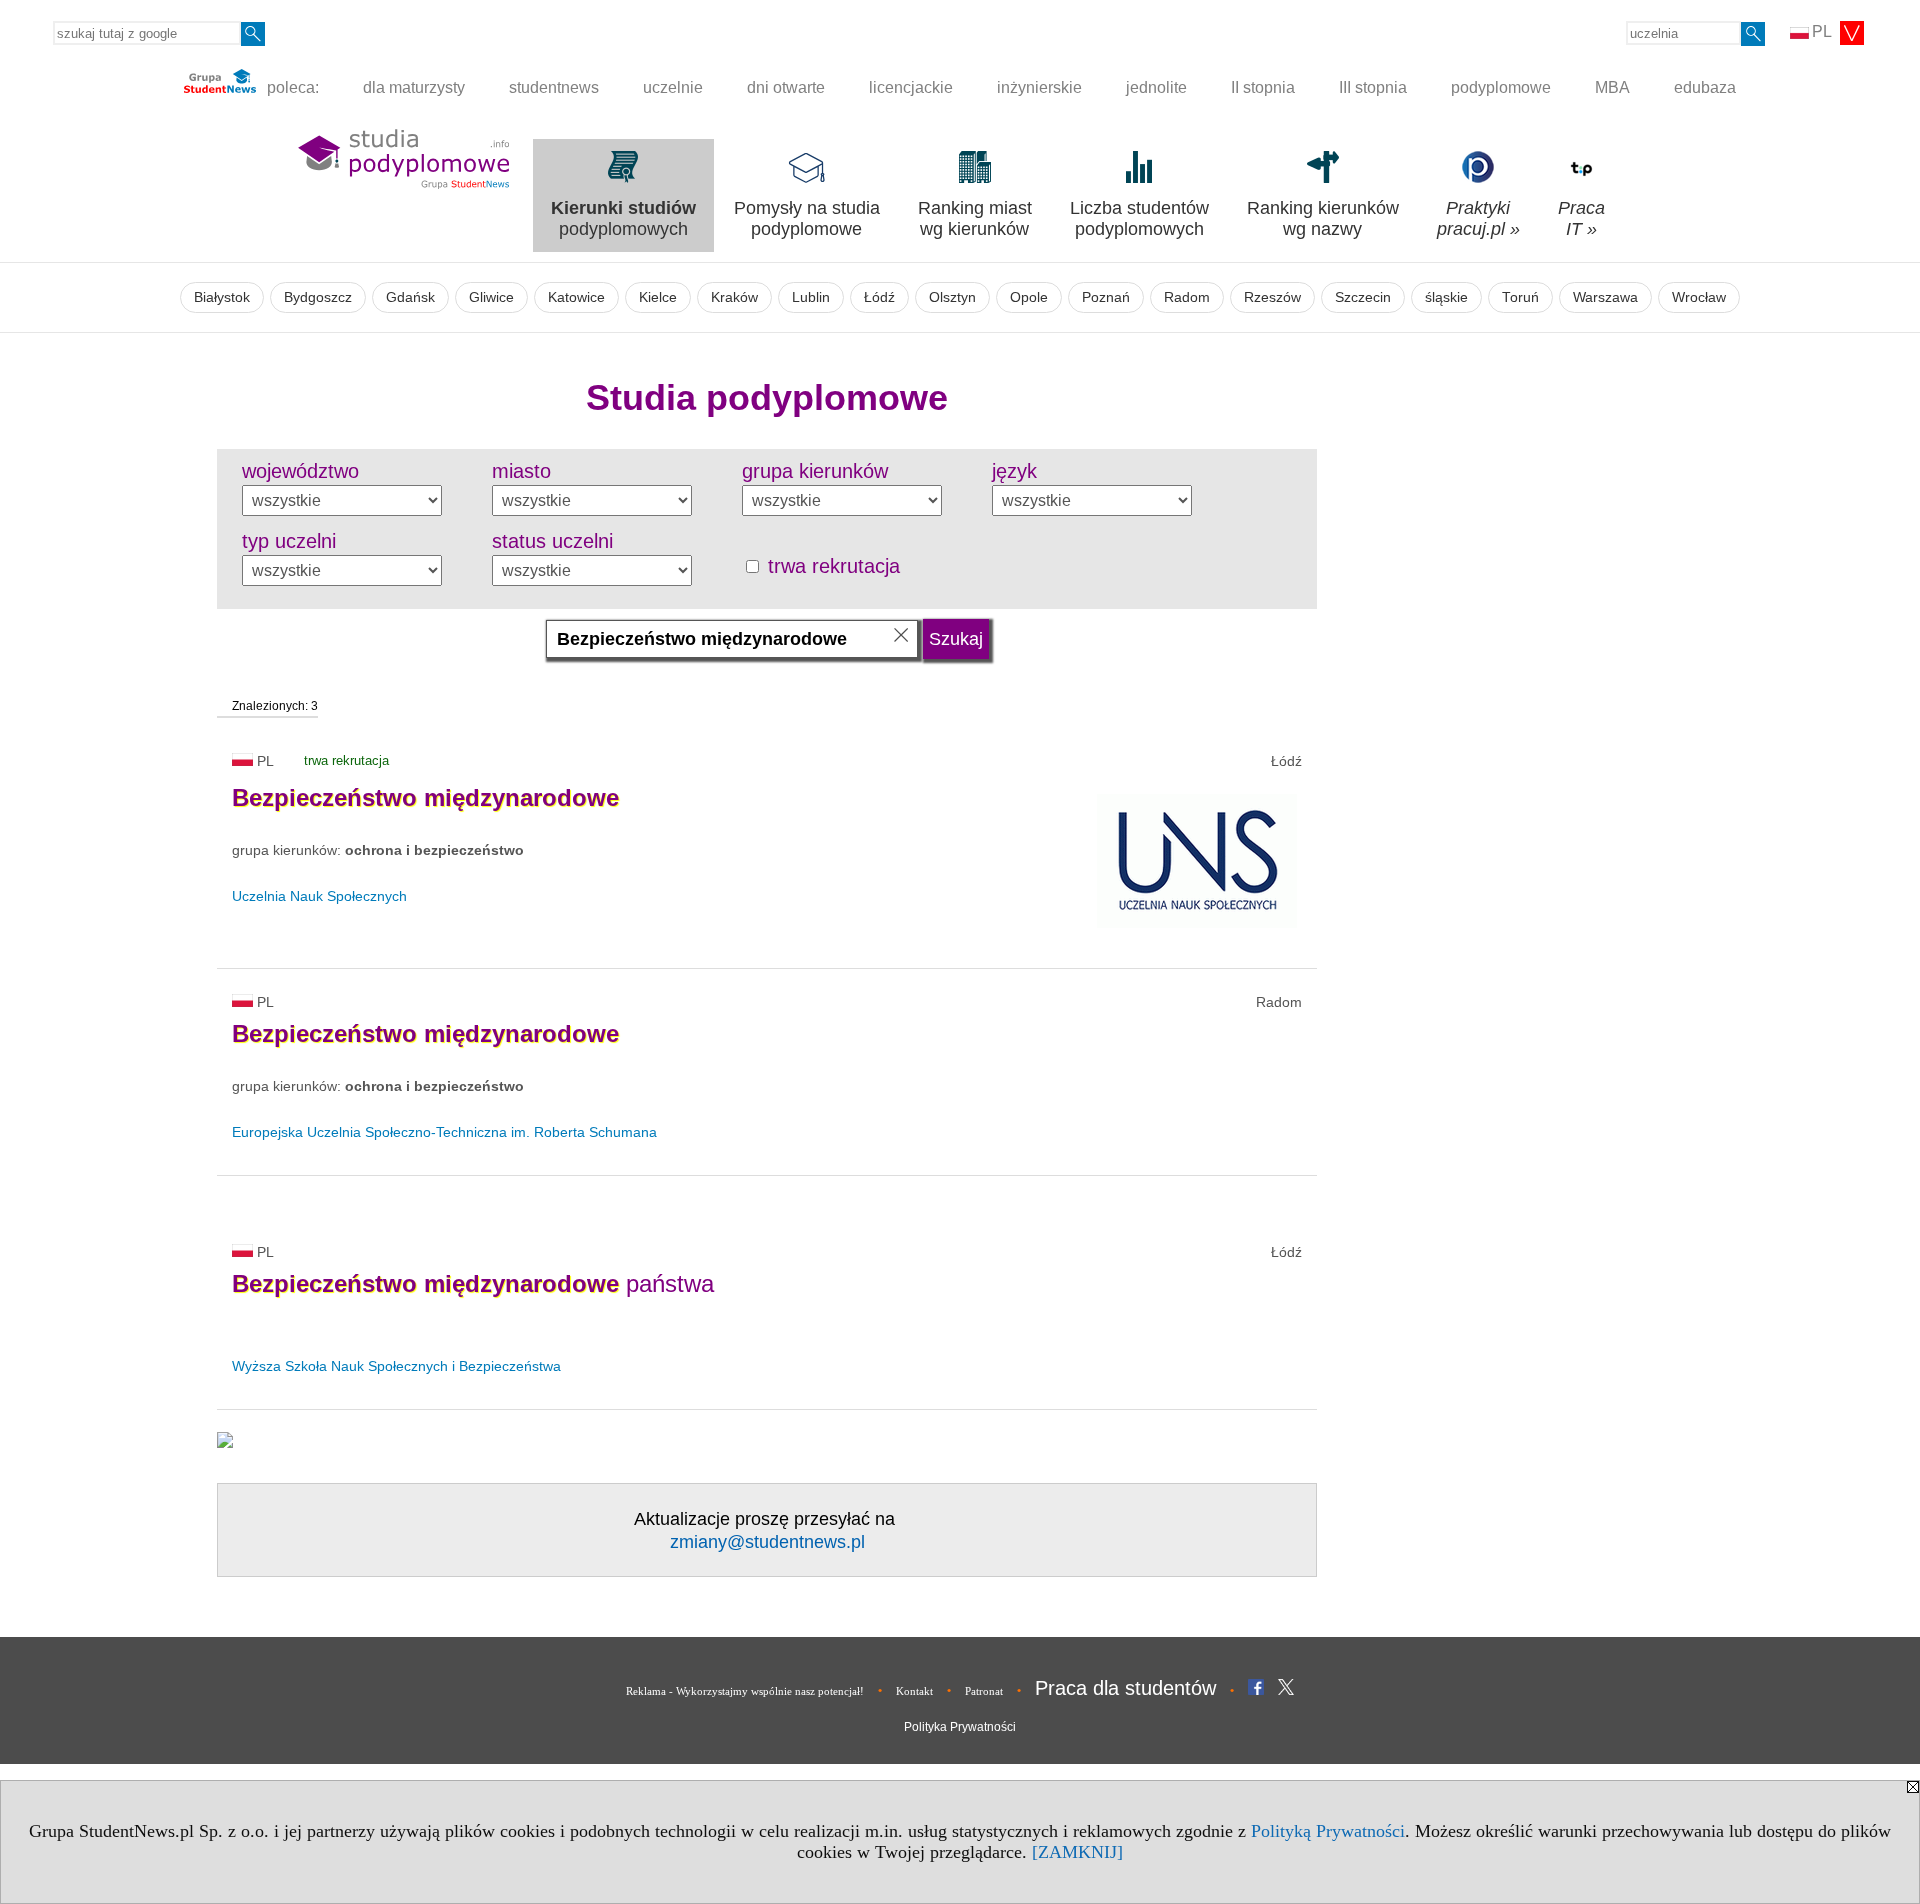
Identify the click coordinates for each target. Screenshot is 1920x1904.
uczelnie (673, 87)
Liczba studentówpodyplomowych (1139, 218)
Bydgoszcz (318, 297)
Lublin (811, 297)
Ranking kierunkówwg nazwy (1323, 218)
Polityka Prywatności (960, 1727)
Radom (1187, 297)
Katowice (576, 297)
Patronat (984, 1691)
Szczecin (1363, 297)
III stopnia (1373, 87)
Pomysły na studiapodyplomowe (807, 218)
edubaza (1705, 87)
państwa (473, 1283)
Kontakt (914, 1691)
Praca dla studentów (1125, 1688)
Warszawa (1605, 297)
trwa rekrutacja (831, 566)
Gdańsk (410, 297)
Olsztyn (952, 297)
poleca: (291, 87)
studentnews (554, 87)
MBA (1612, 87)
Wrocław (1699, 297)
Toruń (1520, 297)
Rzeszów (1272, 297)
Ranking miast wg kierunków (975, 218)
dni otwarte (786, 87)
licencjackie (911, 87)
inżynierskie (1039, 87)
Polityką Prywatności (1328, 1831)
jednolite (1156, 87)
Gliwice (491, 297)
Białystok (222, 297)
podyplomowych (623, 218)
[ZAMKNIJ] (1077, 1852)
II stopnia (1263, 87)
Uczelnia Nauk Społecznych (319, 896)
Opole (1029, 297)
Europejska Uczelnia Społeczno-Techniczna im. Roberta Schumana (444, 1132)
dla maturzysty (414, 87)
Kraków (734, 297)
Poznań (1106, 297)
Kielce (658, 297)
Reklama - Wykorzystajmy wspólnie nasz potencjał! (745, 1691)
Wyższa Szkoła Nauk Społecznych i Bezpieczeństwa (396, 1366)
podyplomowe (1501, 87)
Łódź (879, 297)
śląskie (1446, 297)
